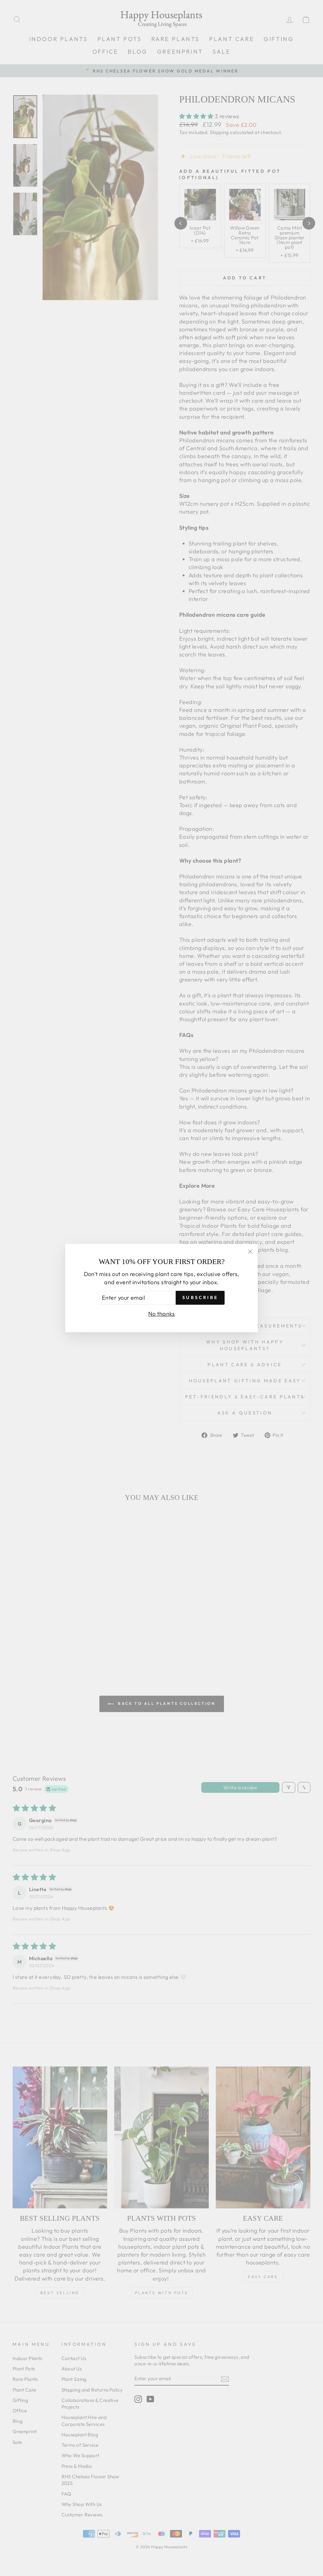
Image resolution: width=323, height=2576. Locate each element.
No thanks (161, 1314)
